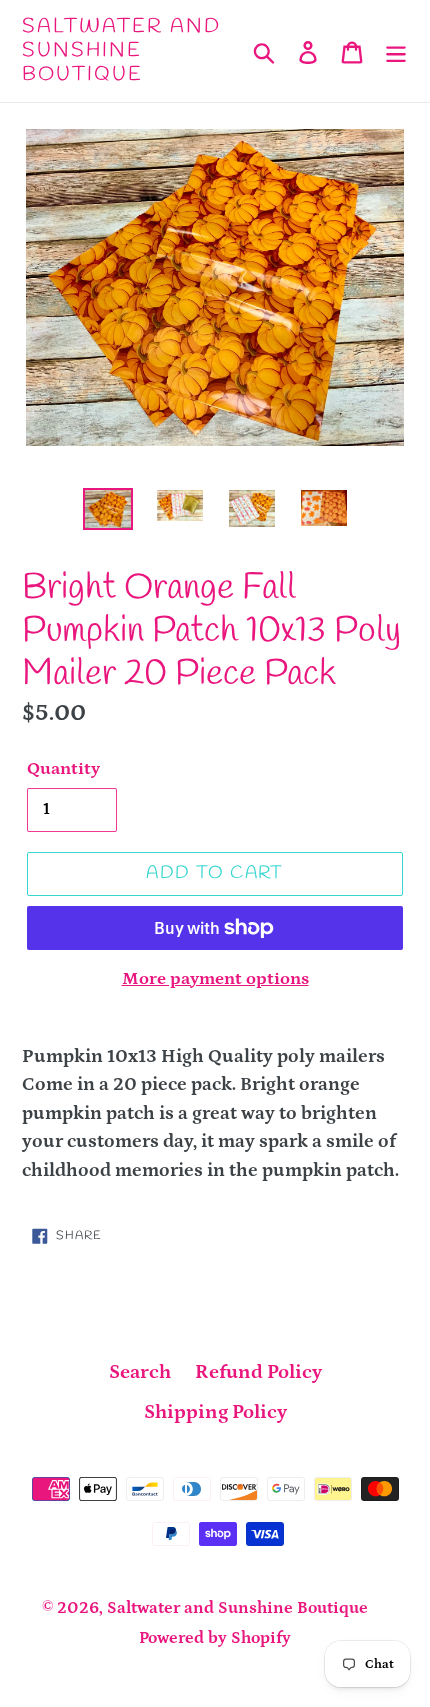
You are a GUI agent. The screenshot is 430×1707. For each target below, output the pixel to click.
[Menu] (396, 51)
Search (140, 1372)
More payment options (215, 979)
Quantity (63, 769)
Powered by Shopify (215, 1638)
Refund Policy (258, 1372)
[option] (108, 510)
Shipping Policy (215, 1412)
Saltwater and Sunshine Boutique (121, 51)
